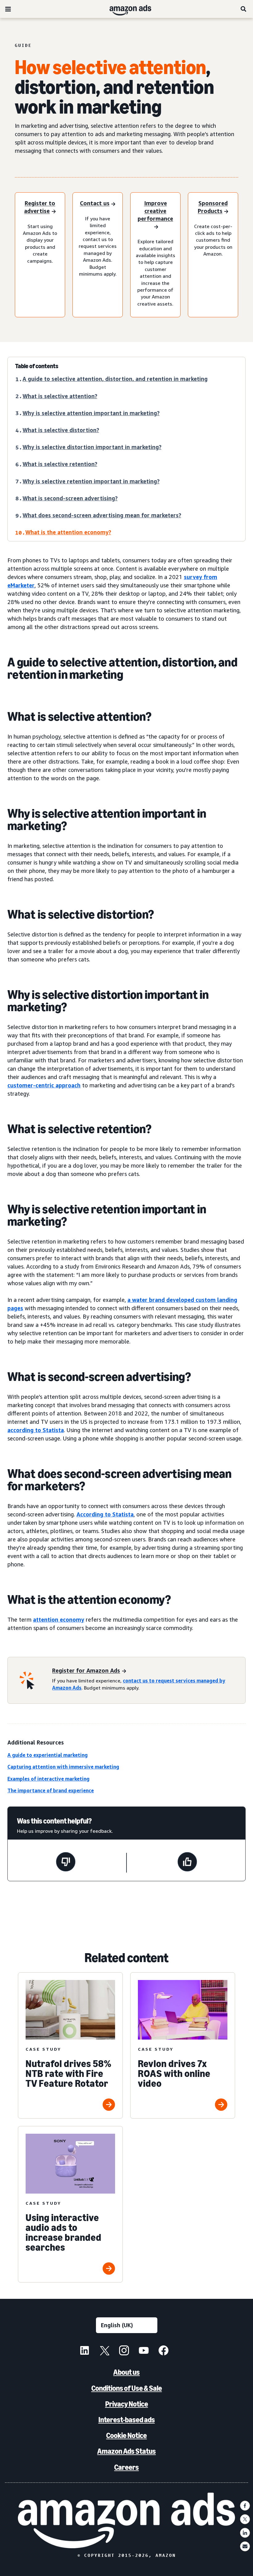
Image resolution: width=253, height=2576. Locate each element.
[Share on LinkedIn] (245, 2533)
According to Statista (105, 1514)
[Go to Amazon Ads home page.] (127, 2520)
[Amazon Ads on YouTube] (144, 2351)
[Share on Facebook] (245, 2506)
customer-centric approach (44, 1085)
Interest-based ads (127, 2420)
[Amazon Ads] (125, 9)
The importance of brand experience (51, 1790)
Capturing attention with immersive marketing (63, 1767)
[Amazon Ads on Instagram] (124, 2351)
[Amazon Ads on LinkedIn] (85, 2351)
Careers (126, 2467)
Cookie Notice (126, 2435)
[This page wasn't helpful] (66, 1863)
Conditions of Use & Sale (127, 2388)
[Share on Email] (245, 2546)
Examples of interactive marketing (48, 1779)
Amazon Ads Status (126, 2451)
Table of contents (37, 366)
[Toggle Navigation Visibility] (8, 9)
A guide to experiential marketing (48, 1755)
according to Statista (36, 1430)
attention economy (59, 1619)
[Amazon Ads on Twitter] (104, 2351)
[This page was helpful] (187, 1863)
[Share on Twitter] (245, 2519)
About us (126, 2372)
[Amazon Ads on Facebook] (164, 2351)
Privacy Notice (127, 2404)
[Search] (244, 9)
